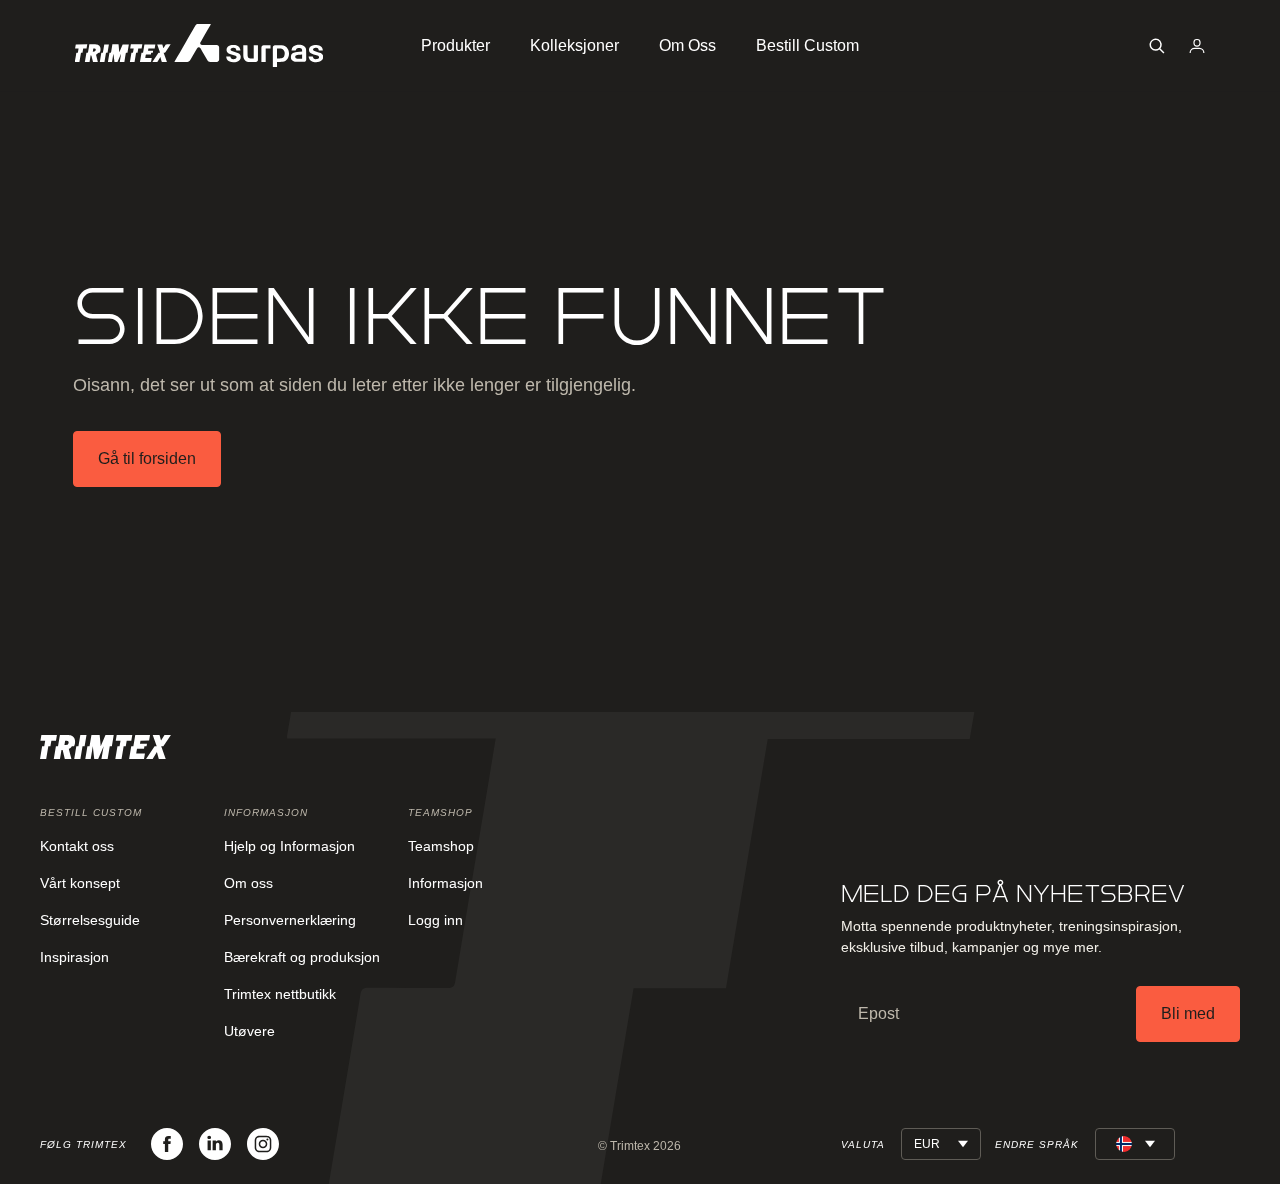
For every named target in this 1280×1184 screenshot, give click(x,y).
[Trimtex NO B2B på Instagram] (263, 1144)
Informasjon (445, 883)
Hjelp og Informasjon (289, 846)
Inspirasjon (74, 957)
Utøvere (249, 1031)
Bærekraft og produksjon (302, 957)
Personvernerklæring (290, 920)
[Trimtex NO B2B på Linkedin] (215, 1144)
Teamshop (441, 846)
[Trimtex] (199, 45)
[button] (1157, 46)
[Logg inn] (1197, 46)
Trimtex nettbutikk (280, 994)
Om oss (248, 883)
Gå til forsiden (147, 458)
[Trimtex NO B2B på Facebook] (167, 1144)
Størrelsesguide (90, 920)
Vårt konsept (80, 883)
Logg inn (435, 920)
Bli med (1188, 1013)
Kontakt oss (77, 846)
